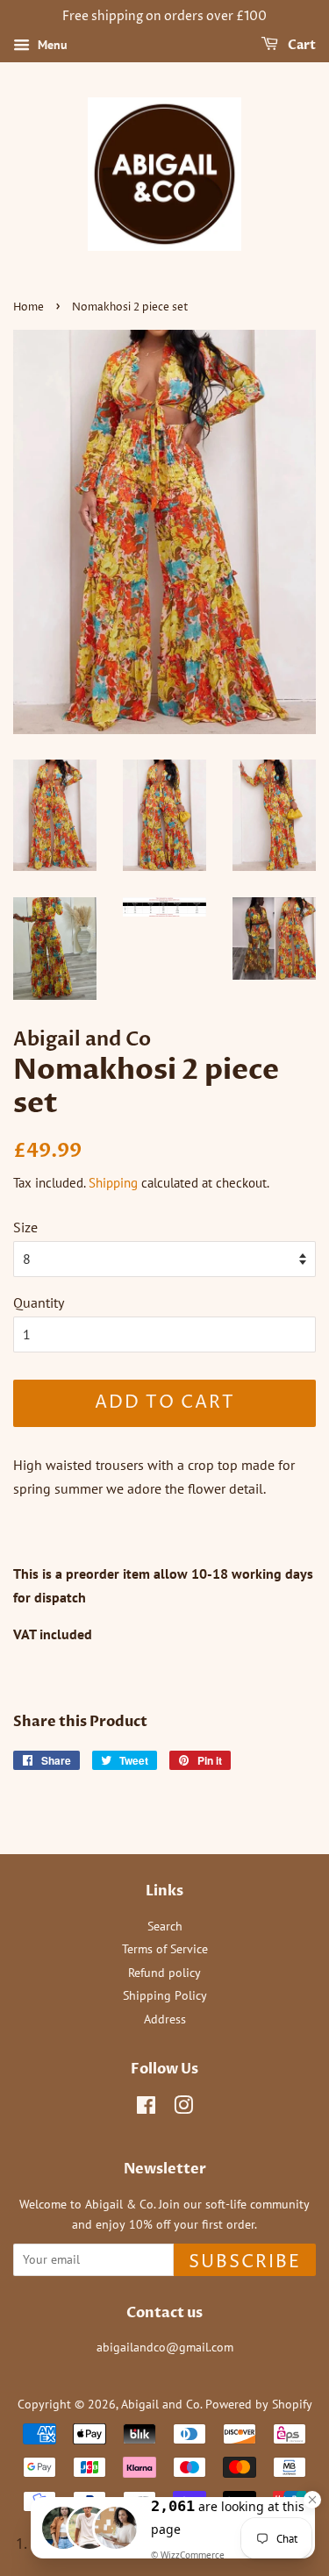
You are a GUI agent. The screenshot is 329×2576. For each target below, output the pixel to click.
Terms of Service (165, 1949)
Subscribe (245, 2262)
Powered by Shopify (259, 2404)
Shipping (113, 1183)
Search (165, 1926)
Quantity (39, 1302)
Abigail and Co (161, 2404)
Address (165, 2019)
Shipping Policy (165, 1995)
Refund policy (164, 1973)
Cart (300, 45)
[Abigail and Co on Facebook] (146, 2109)
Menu (51, 45)
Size (25, 1227)
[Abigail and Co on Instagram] (183, 2109)
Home (29, 307)
